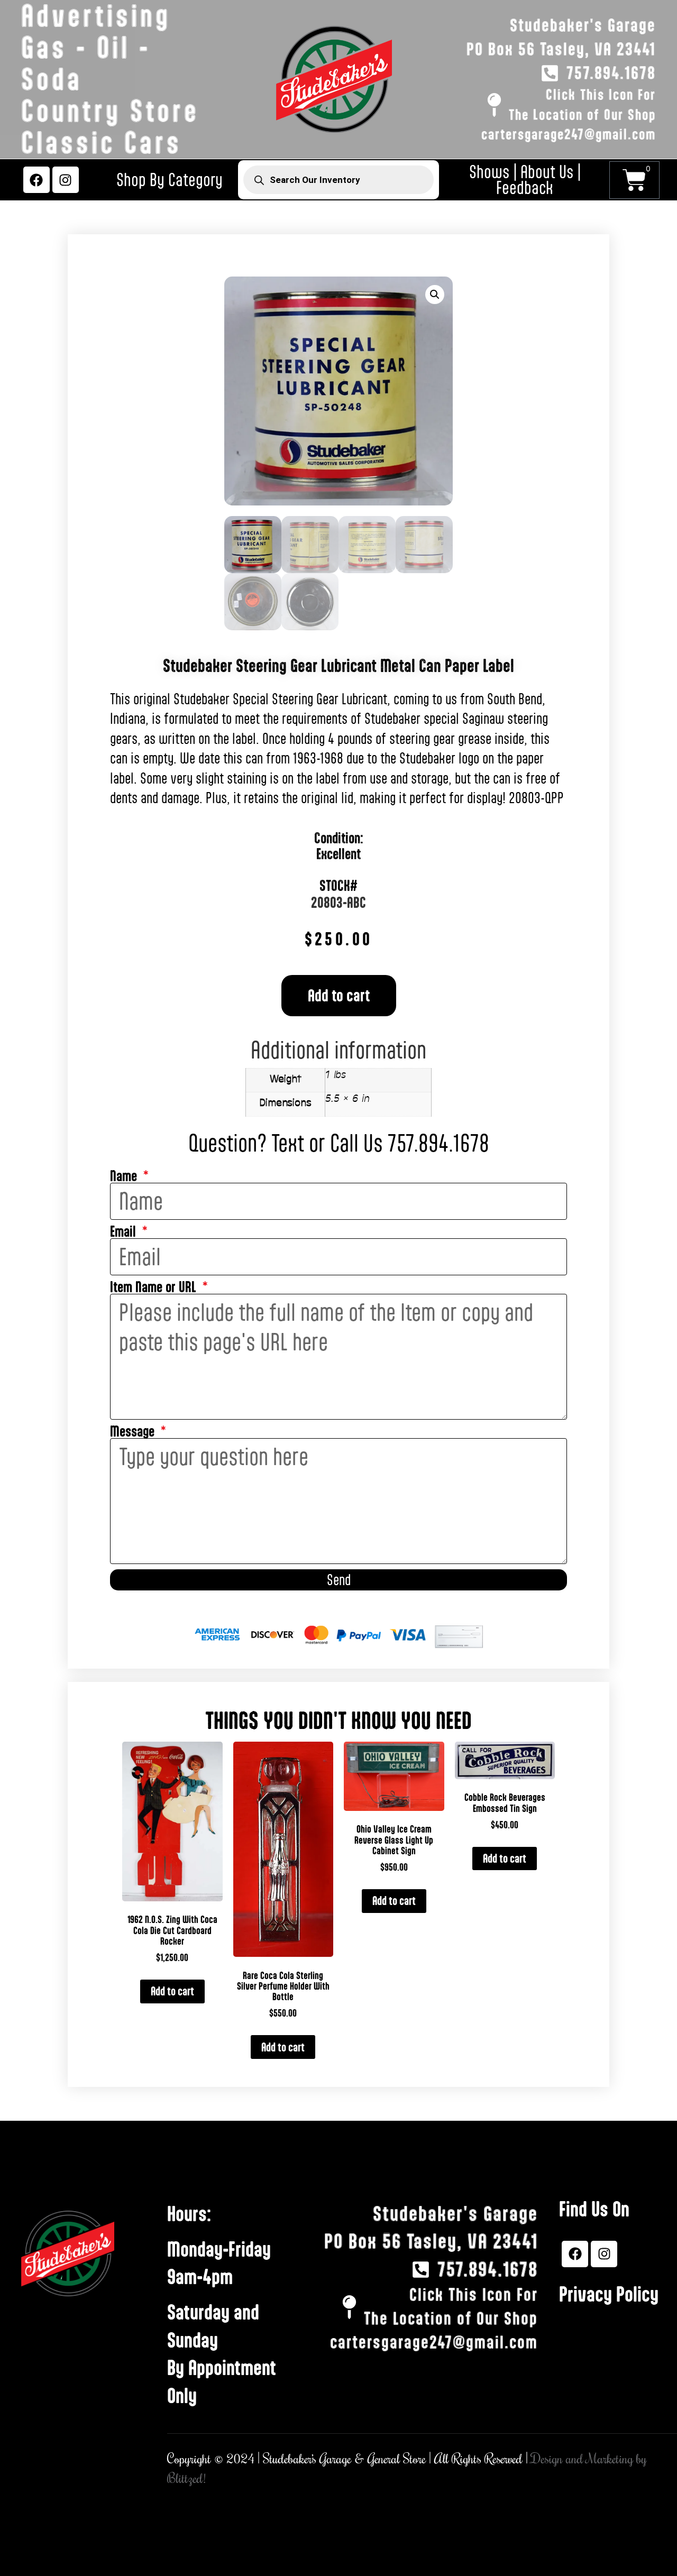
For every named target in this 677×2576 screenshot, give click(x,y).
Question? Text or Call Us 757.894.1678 (339, 1143)
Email (125, 1232)
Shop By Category (170, 180)
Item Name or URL (155, 1287)
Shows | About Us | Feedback (525, 180)
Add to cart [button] (172, 1991)
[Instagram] (66, 180)
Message (134, 1432)
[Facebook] (36, 180)
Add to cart (339, 995)
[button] (435, 295)
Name (125, 1176)
